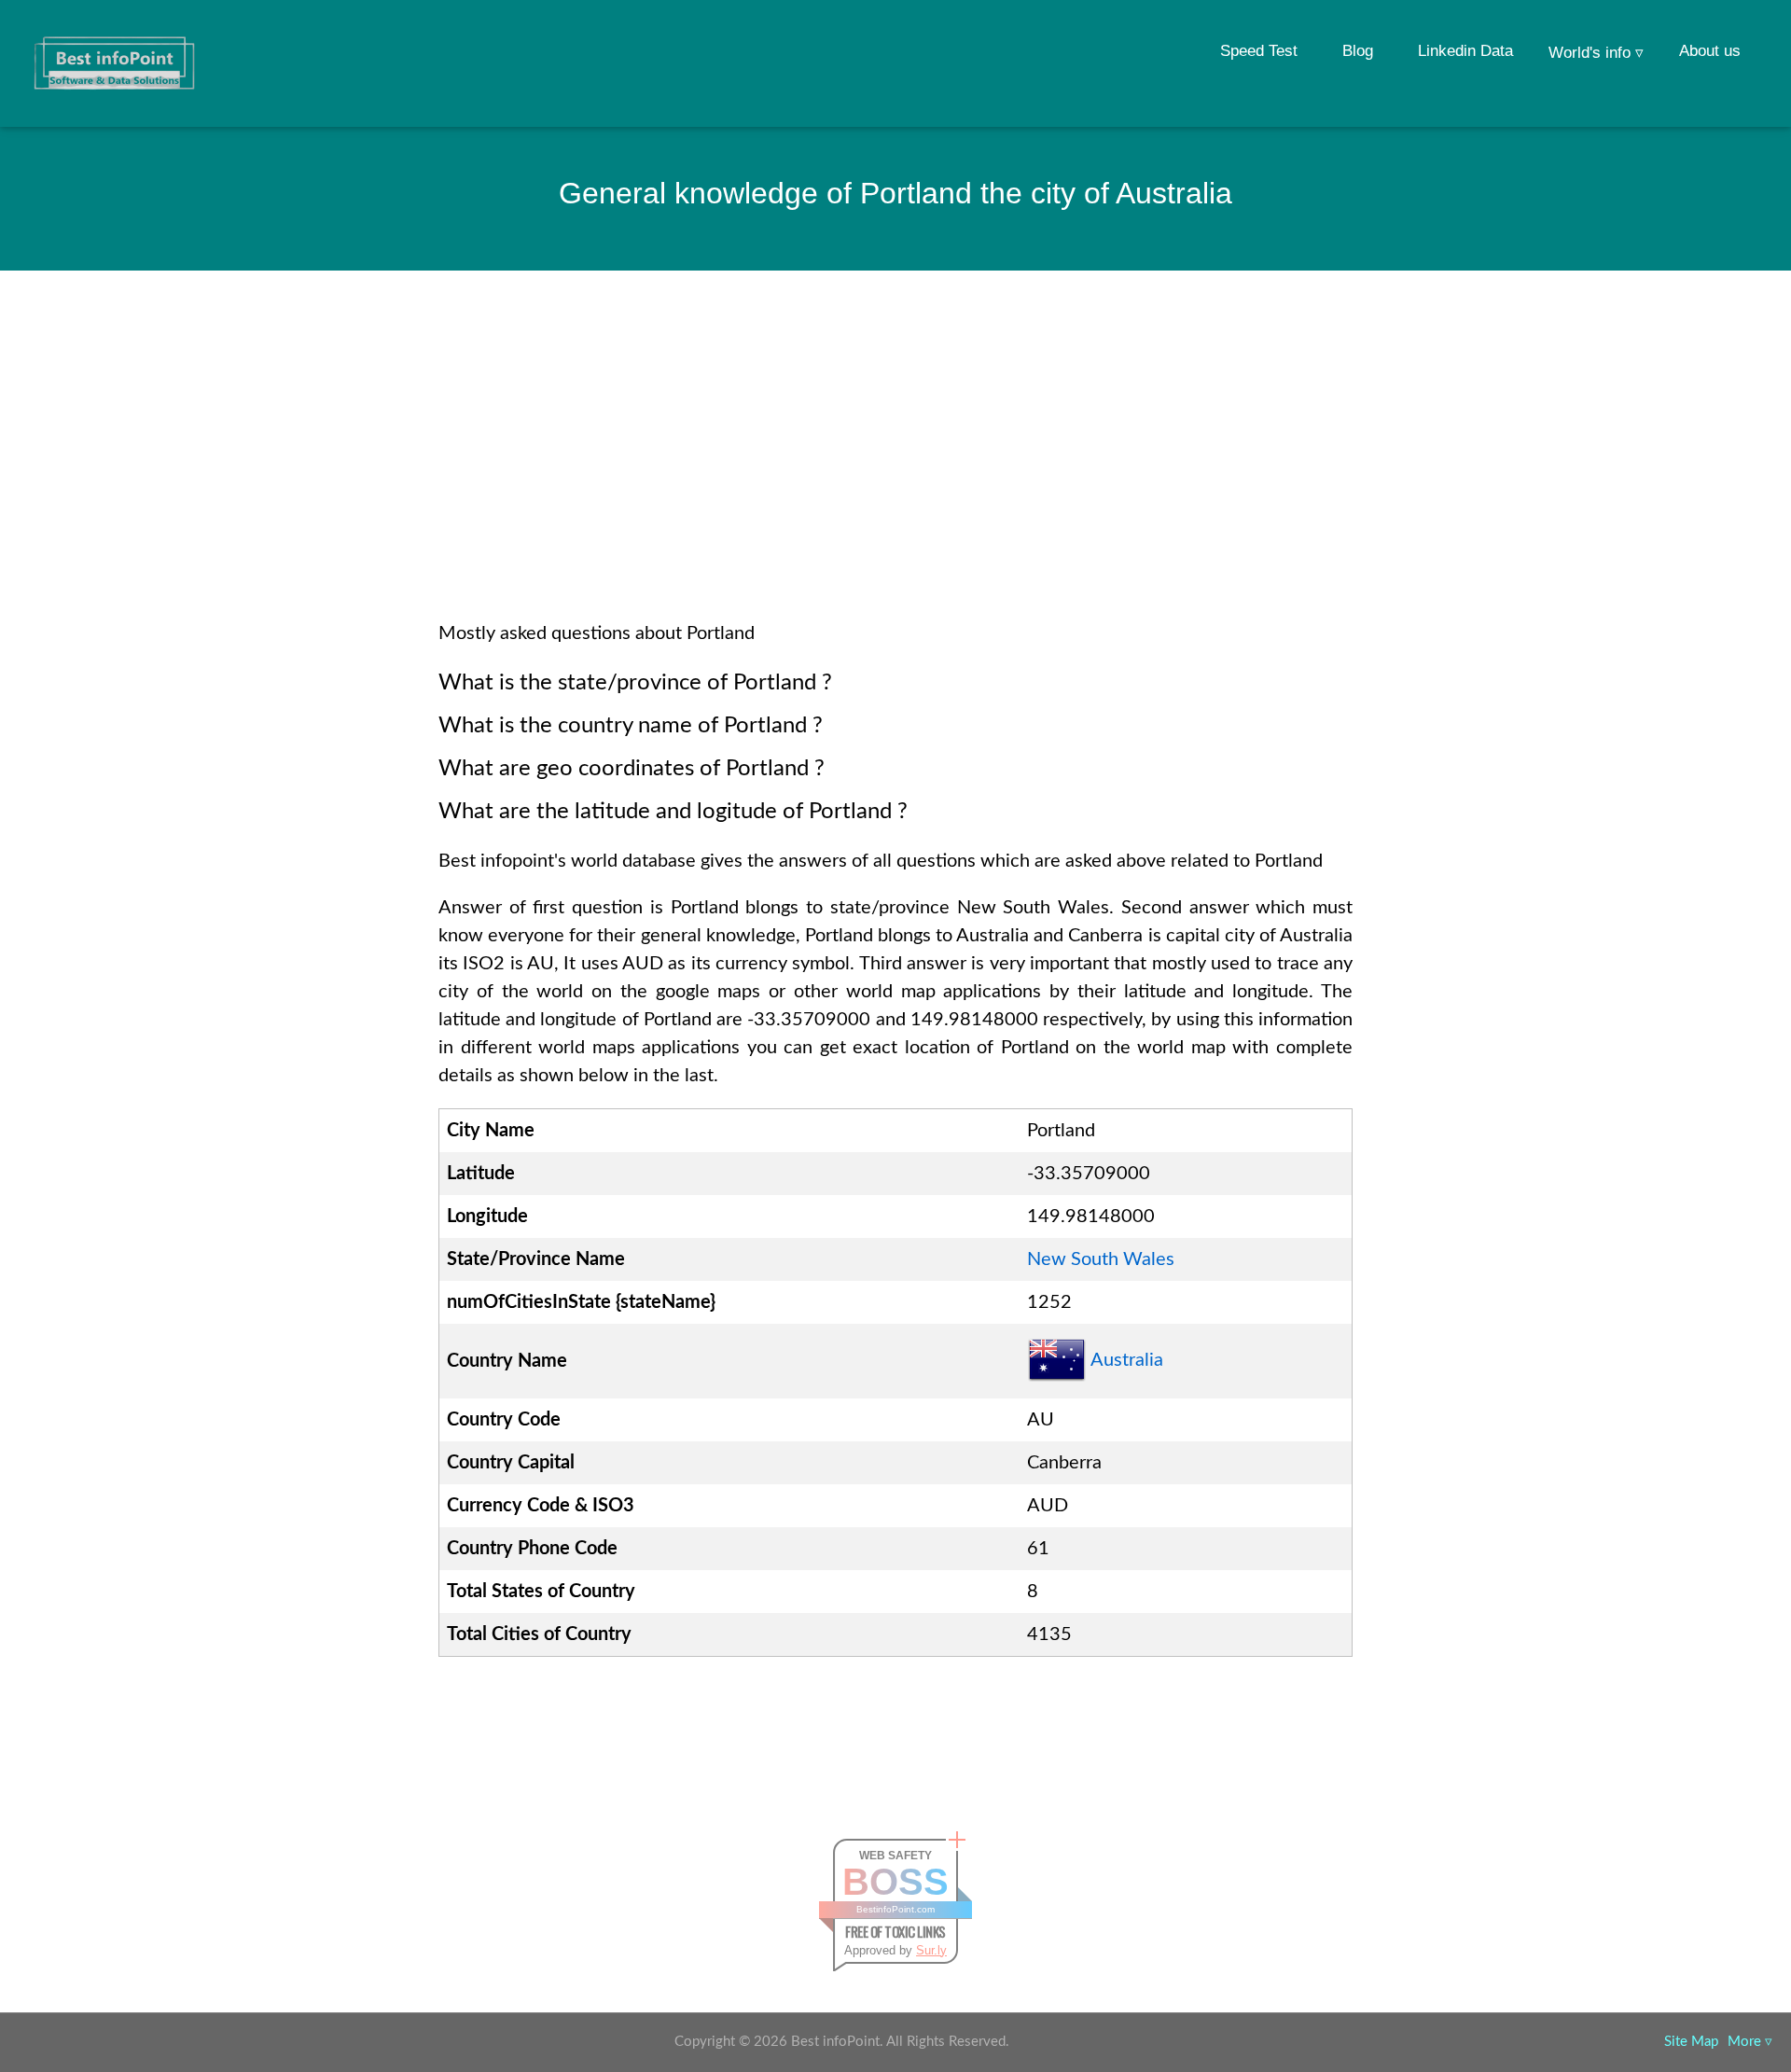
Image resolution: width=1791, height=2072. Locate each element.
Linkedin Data (1465, 51)
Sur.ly (931, 1950)
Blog (1358, 51)
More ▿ (1750, 2042)
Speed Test (1259, 51)
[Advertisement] (895, 470)
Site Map (1691, 2042)
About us (1710, 51)
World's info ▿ (1596, 53)
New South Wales (1101, 1259)
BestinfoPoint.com (895, 1909)
